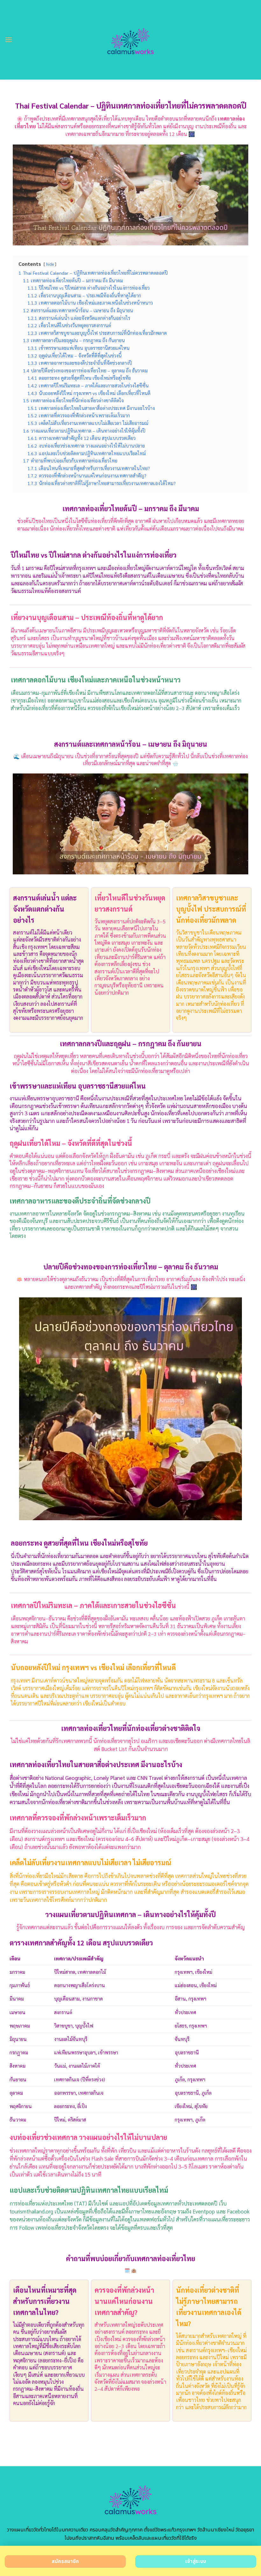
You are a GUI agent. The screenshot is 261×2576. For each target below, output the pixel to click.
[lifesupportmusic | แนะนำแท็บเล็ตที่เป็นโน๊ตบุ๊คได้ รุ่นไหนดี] (131, 40)
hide (50, 264)
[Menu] (9, 40)
